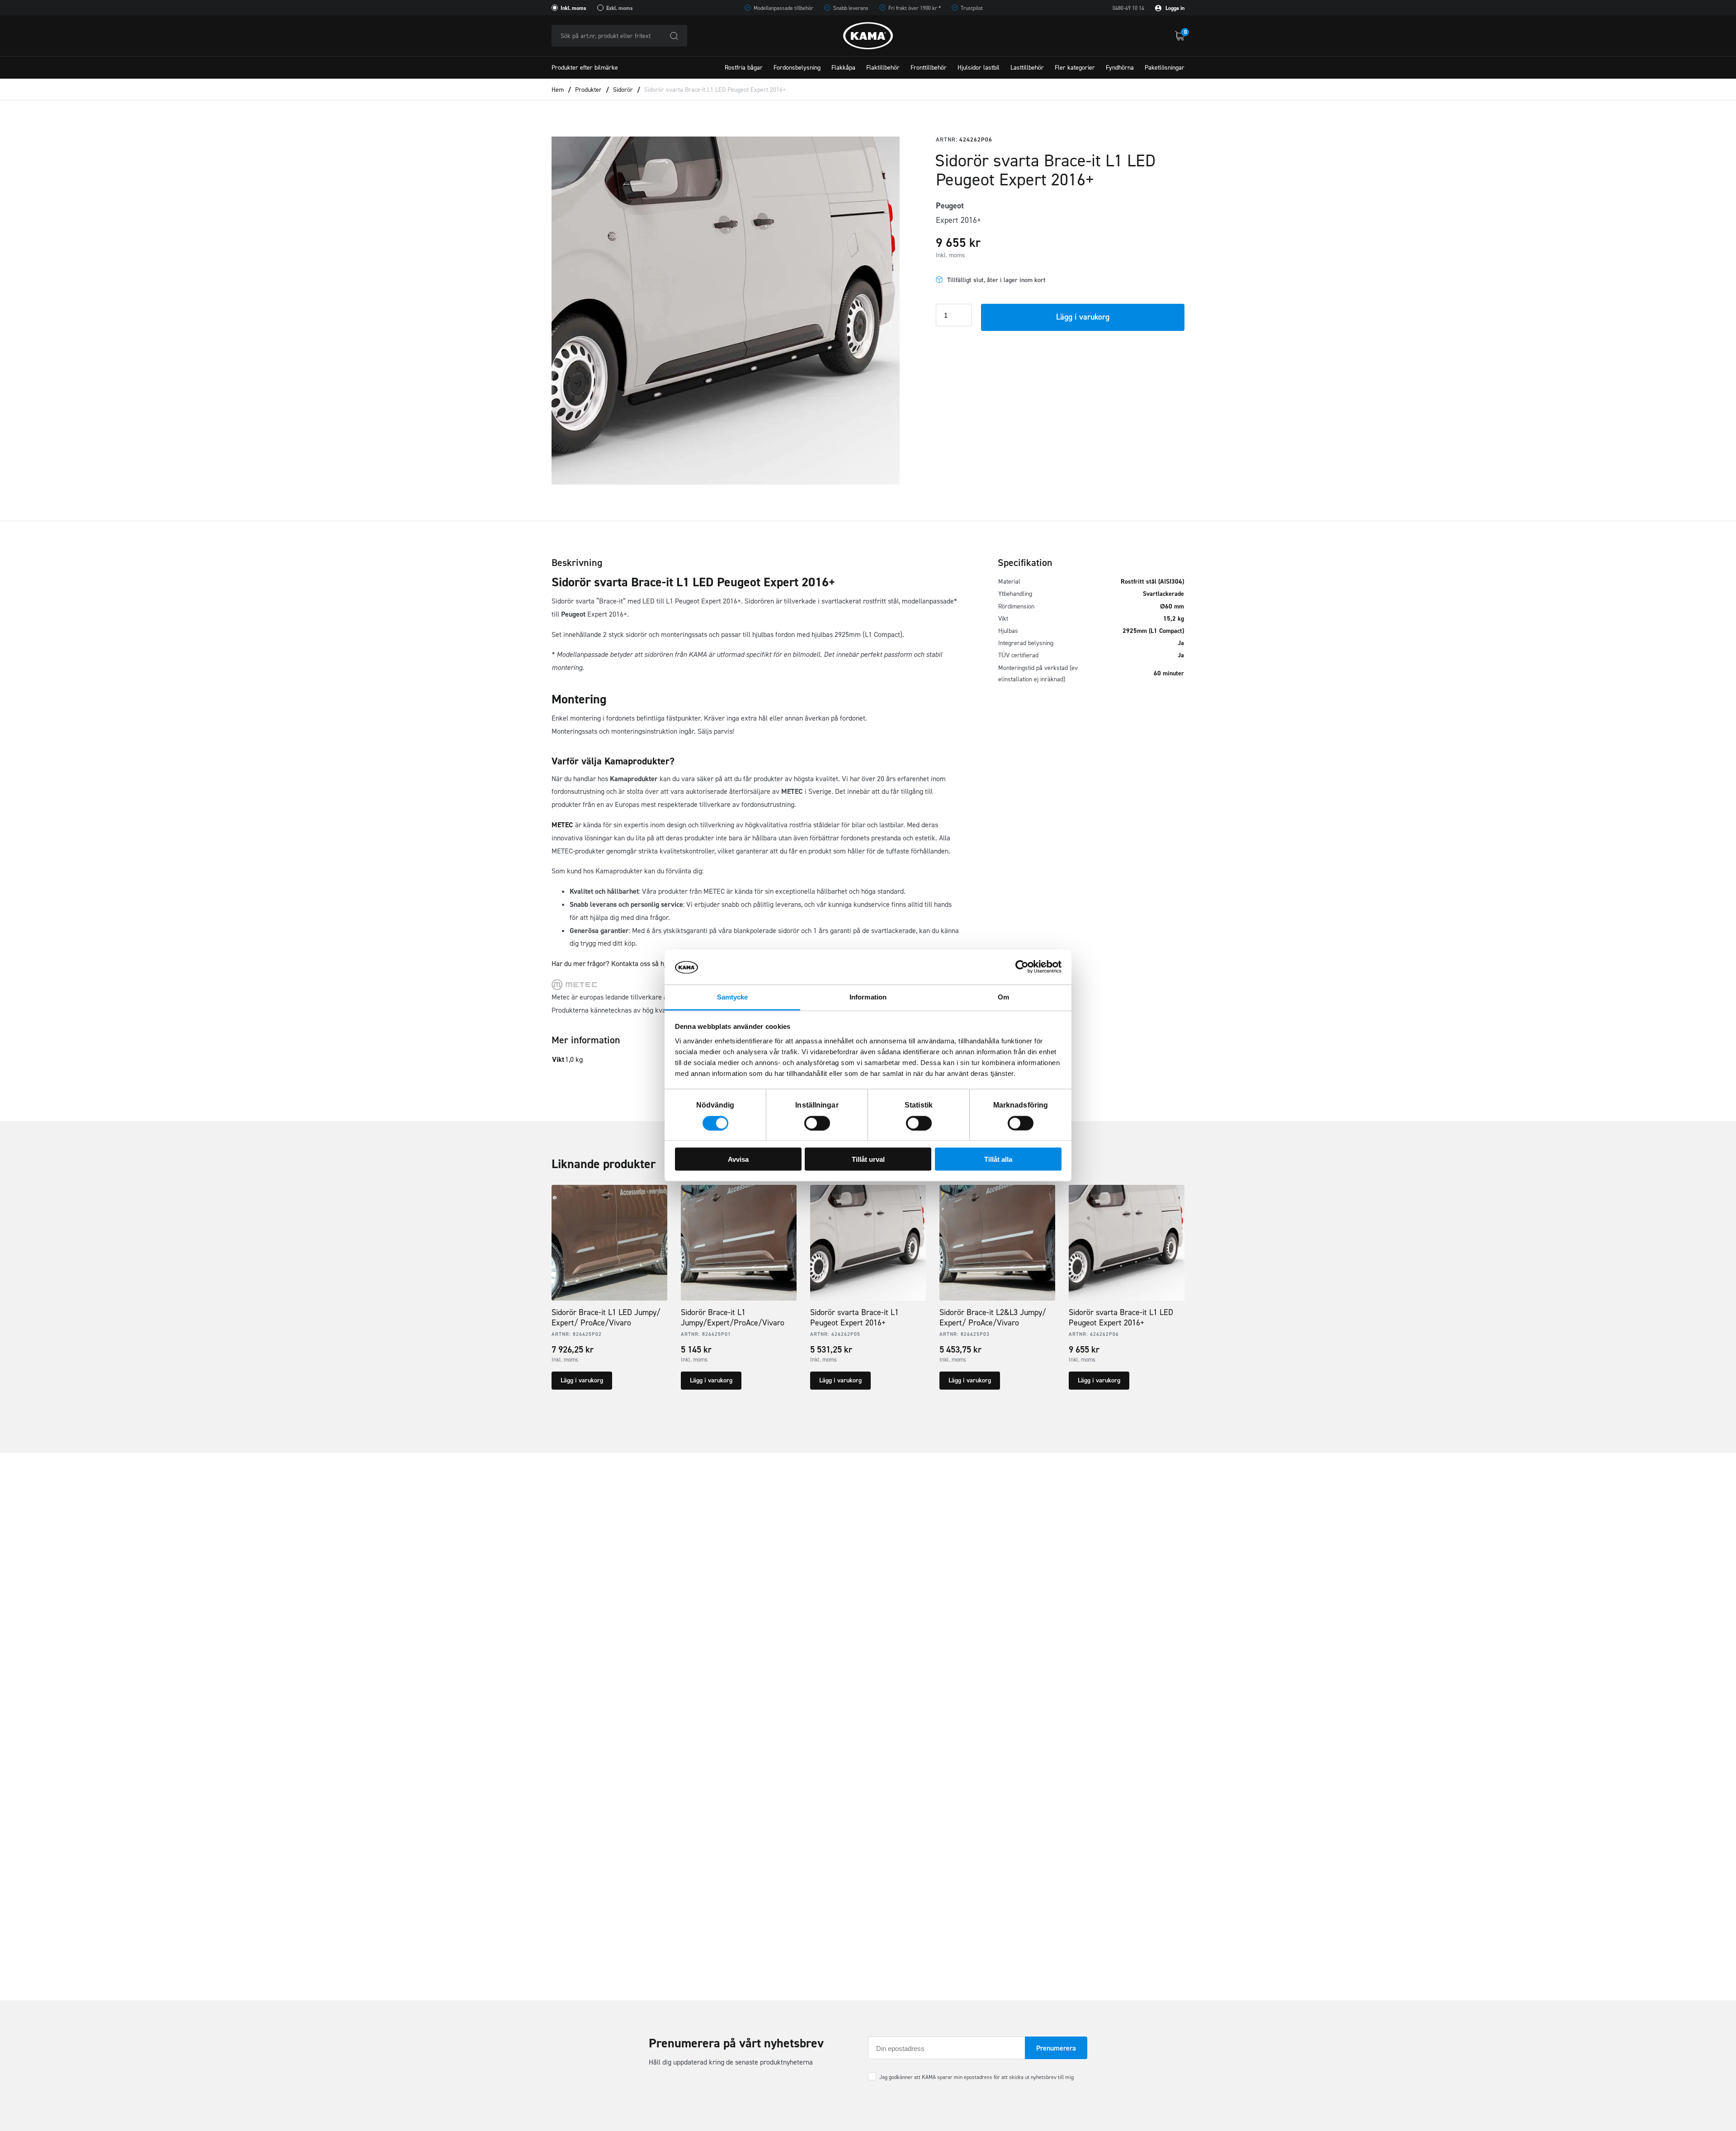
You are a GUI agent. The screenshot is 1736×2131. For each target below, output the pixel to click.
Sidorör (623, 90)
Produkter (588, 90)
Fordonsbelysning (797, 68)
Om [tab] (1003, 997)
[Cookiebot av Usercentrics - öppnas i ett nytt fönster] (1022, 967)
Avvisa (738, 1159)
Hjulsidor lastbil (979, 68)
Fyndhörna (1120, 68)
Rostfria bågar (744, 68)
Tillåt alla (998, 1159)
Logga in (1174, 8)
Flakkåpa (843, 68)
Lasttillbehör (1027, 68)
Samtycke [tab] (733, 997)
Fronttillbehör (929, 68)
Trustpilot (972, 8)
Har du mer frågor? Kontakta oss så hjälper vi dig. (626, 964)
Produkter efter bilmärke (585, 68)
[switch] (817, 1123)
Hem (558, 90)
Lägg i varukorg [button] (582, 1380)
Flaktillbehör (883, 68)
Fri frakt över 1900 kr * (915, 8)
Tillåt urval (868, 1159)
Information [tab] (868, 997)
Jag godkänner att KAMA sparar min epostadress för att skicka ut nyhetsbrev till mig (976, 2077)
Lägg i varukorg (1083, 317)
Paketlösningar (1165, 68)
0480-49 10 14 (1128, 8)
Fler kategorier (1075, 68)
